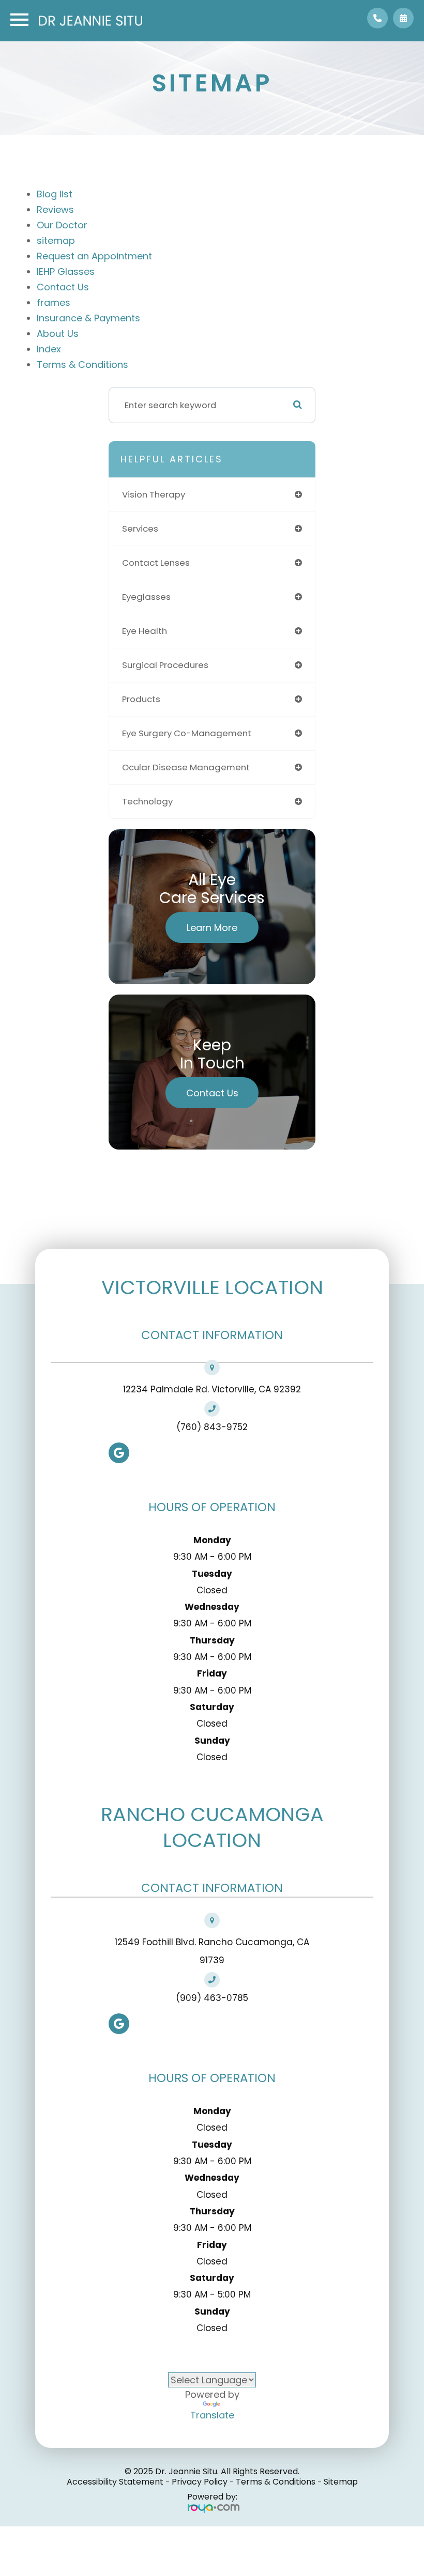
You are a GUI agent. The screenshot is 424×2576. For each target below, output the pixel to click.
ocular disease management (186, 767)
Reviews (55, 210)
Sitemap (341, 2482)
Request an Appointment (94, 256)
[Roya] (212, 2508)
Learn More (212, 928)
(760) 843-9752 (212, 1427)
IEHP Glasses (66, 271)
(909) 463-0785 (212, 1998)
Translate (212, 2415)
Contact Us (63, 287)
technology (147, 801)
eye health (145, 631)
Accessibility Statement (115, 2482)
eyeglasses (146, 597)
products (141, 699)
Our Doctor (62, 225)
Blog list (55, 194)
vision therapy (154, 494)
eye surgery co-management (187, 733)
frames (54, 302)
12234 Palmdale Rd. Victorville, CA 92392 (212, 1389)
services (140, 529)
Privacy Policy (200, 2482)
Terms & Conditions (82, 364)
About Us (58, 333)
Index (49, 349)
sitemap (56, 240)
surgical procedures (165, 665)
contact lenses (156, 563)
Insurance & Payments (88, 318)
